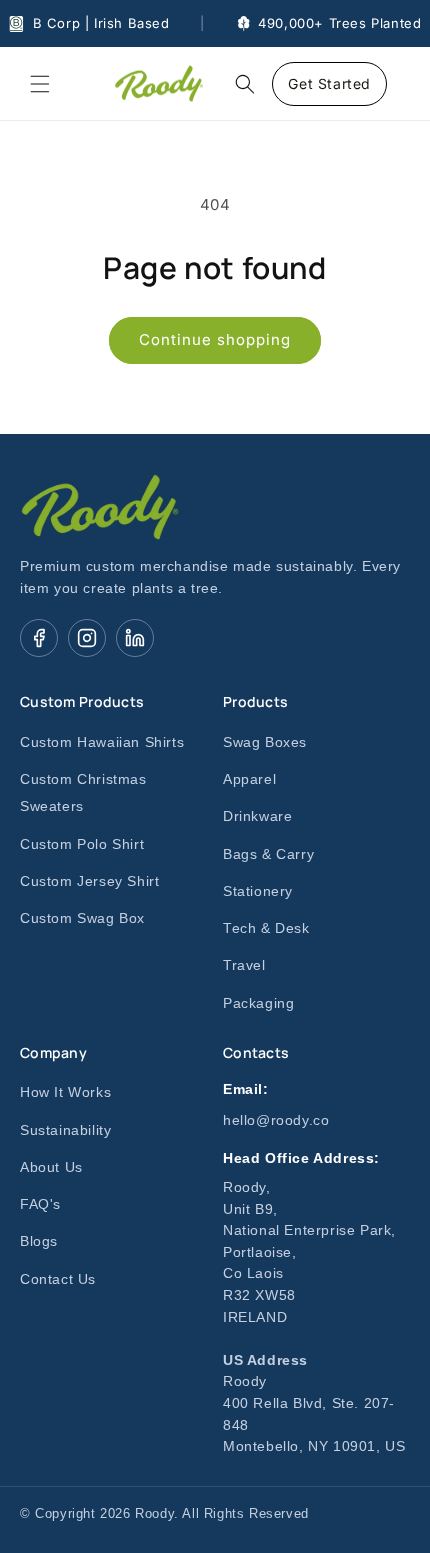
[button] (40, 84)
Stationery (258, 891)
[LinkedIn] (135, 638)
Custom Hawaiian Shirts (102, 742)
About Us (51, 1167)
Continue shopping (215, 339)
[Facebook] (39, 638)
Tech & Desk (266, 928)
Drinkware (257, 816)
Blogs (39, 1241)
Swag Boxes (265, 742)
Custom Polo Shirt (82, 844)
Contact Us (58, 1279)
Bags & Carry (268, 854)
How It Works (65, 1092)
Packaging (258, 1003)
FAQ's (40, 1204)
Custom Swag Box (82, 918)
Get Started (329, 83)
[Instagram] (87, 638)
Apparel (249, 779)
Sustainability (65, 1130)
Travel (244, 965)
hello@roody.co (276, 1120)
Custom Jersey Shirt (89, 881)
